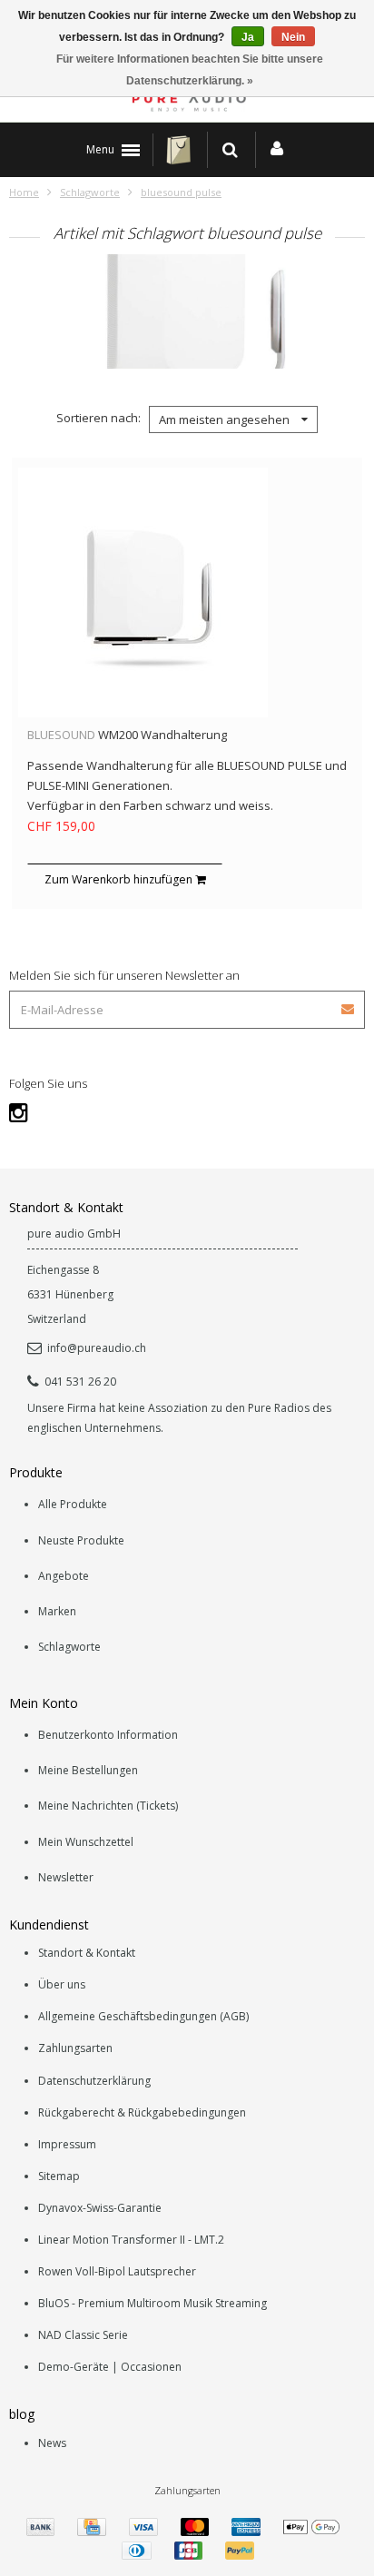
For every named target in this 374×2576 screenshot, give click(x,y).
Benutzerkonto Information (108, 1735)
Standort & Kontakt (87, 1953)
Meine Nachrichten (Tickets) (108, 1806)
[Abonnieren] (349, 1003)
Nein (293, 37)
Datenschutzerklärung (94, 2081)
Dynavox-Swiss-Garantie (100, 2208)
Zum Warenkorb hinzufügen (120, 879)
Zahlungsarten (75, 2048)
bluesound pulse (181, 192)
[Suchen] (230, 150)
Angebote (64, 1576)
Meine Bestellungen (88, 1770)
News (52, 2443)
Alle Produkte (73, 1504)
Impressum (67, 2144)
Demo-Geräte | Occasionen (110, 2367)
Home (24, 192)
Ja (248, 37)
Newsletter (66, 1877)
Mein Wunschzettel (86, 1842)
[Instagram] (19, 1112)
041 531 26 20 (80, 1382)
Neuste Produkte (81, 1540)
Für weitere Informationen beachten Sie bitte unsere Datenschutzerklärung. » (190, 70)
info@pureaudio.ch (97, 1348)
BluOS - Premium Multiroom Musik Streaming (153, 2303)
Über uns (62, 1984)
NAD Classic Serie (83, 2335)
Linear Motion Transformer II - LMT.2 (131, 2240)
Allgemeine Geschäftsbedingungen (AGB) (143, 2016)
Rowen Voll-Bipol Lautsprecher (117, 2271)
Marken (57, 1611)
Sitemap (59, 2176)
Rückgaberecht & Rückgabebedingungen (142, 2112)
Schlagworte (90, 192)
